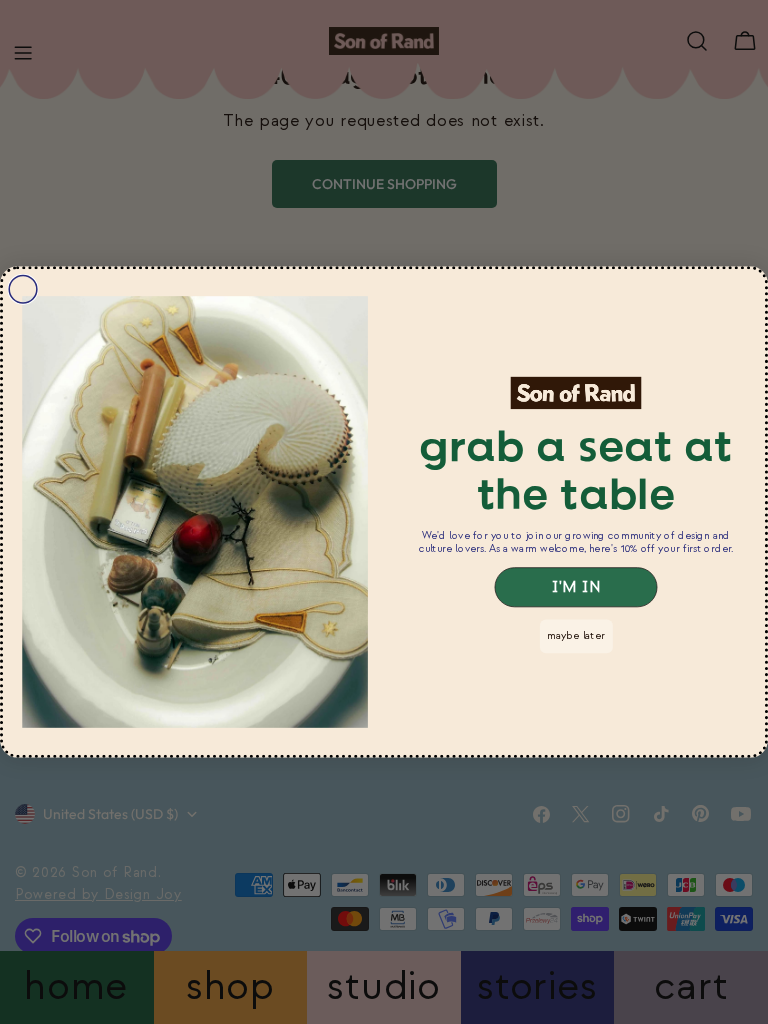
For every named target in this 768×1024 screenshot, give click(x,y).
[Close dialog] (23, 289)
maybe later (576, 636)
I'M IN (575, 587)
